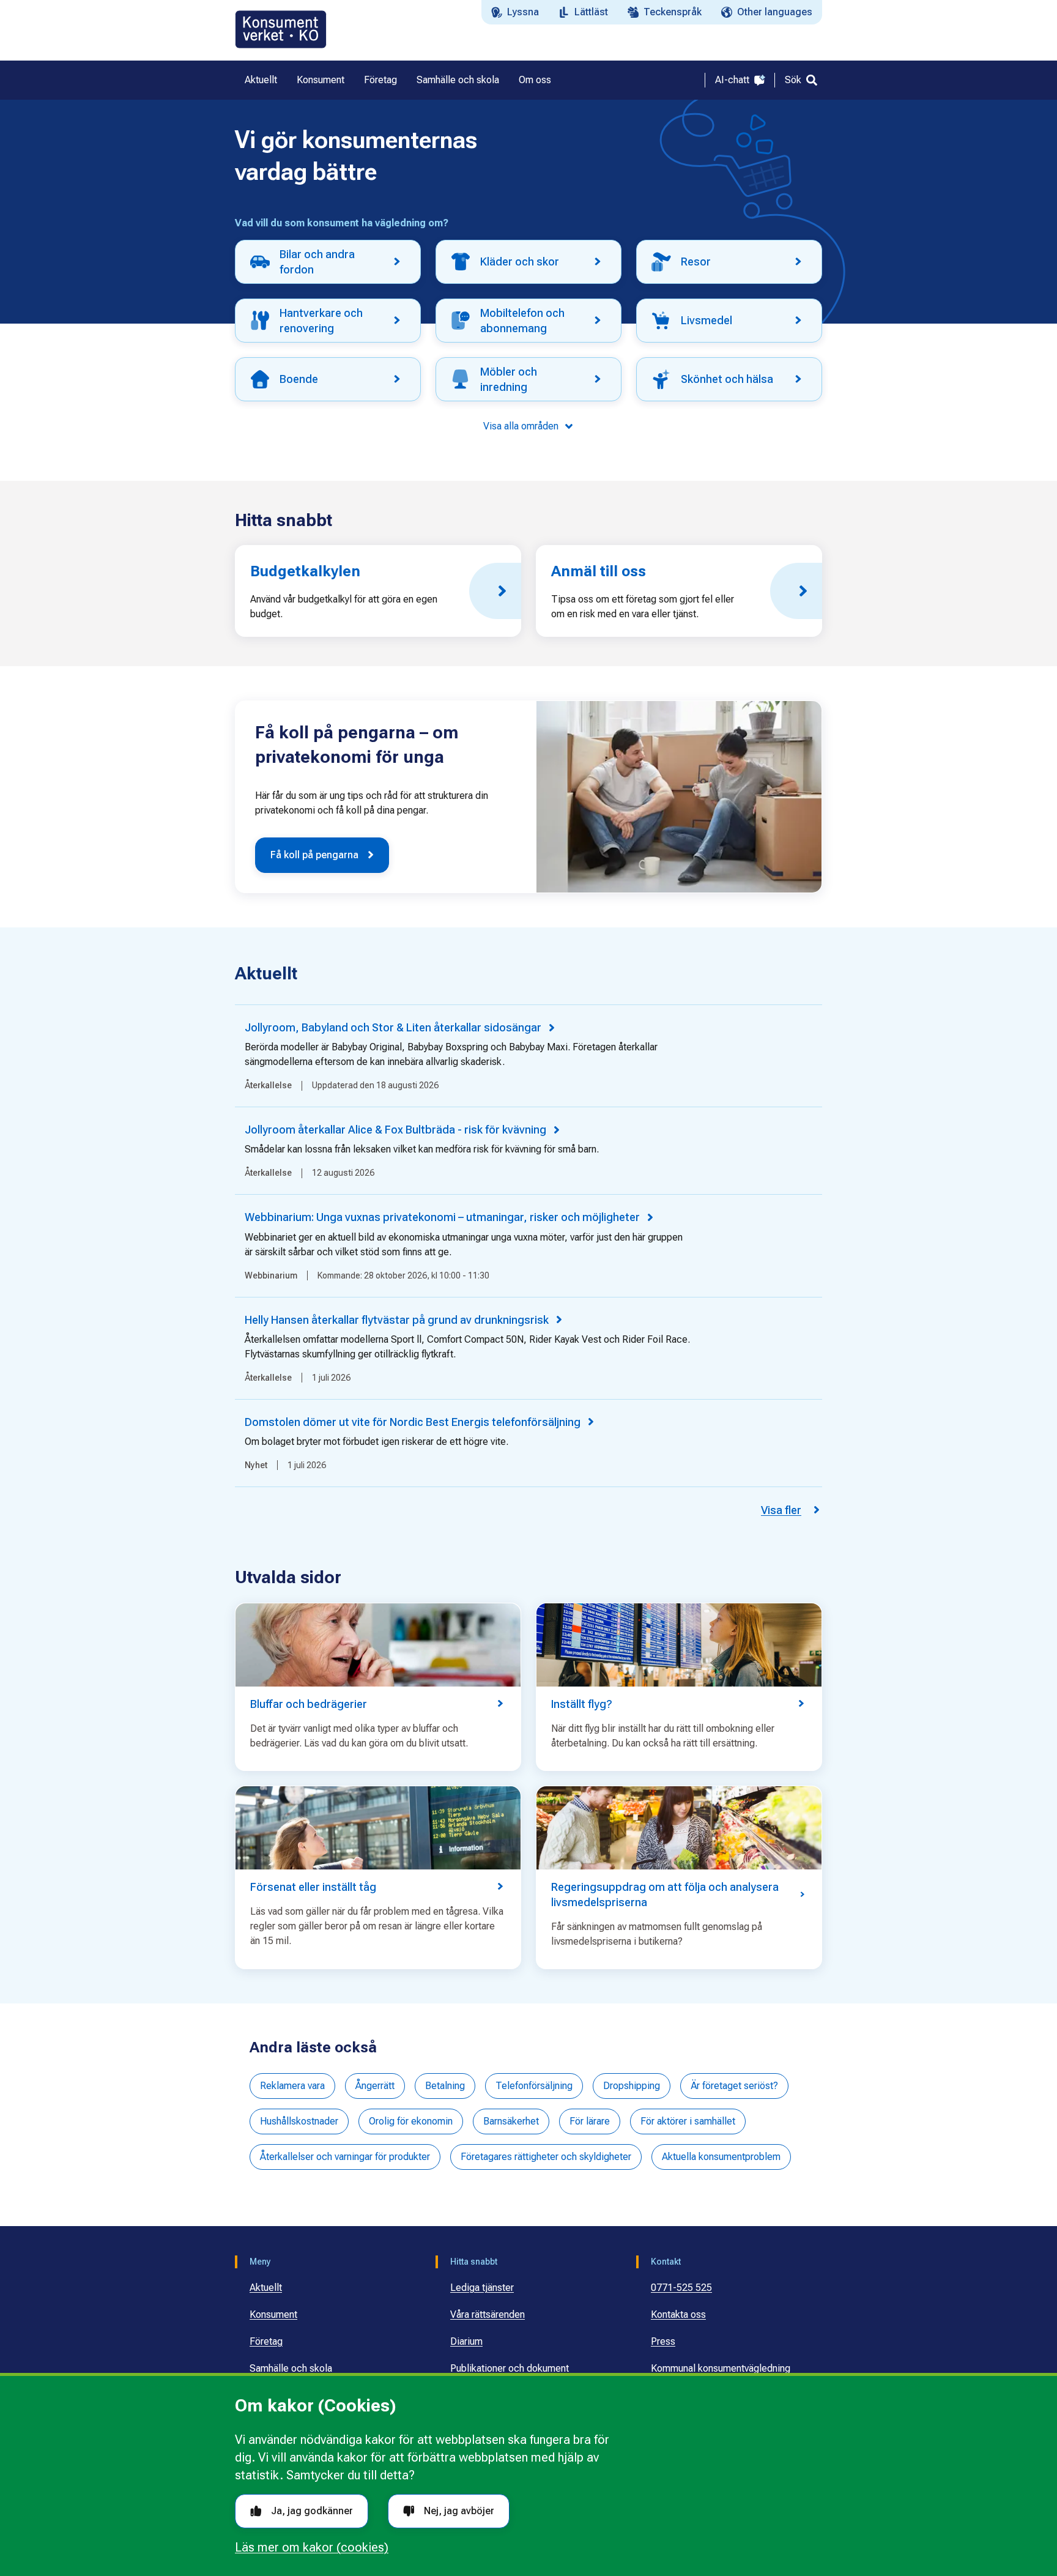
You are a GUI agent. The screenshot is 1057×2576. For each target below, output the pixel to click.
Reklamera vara (292, 2086)
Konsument (273, 2314)
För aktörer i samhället (688, 2121)
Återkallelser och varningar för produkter (345, 2157)
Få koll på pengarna (314, 855)
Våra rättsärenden (488, 2314)
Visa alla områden (521, 426)
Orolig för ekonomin (411, 2121)
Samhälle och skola (291, 2368)
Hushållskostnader (299, 2121)
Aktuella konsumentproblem (721, 2157)
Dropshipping (632, 2086)
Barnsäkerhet (511, 2121)
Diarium (466, 2341)
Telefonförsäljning (534, 2086)
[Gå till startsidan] (281, 29)
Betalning (445, 2086)
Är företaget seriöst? (734, 2086)
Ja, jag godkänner (312, 2511)
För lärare (590, 2121)
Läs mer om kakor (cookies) (312, 2547)
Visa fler (781, 1510)
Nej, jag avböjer (459, 2511)
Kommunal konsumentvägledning (721, 2368)
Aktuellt (266, 2288)
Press (663, 2341)
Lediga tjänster (482, 2288)
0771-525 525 (681, 2288)
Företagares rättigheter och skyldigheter (546, 2157)
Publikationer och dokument (510, 2368)
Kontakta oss (678, 2314)
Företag (266, 2341)
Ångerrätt (375, 2086)
